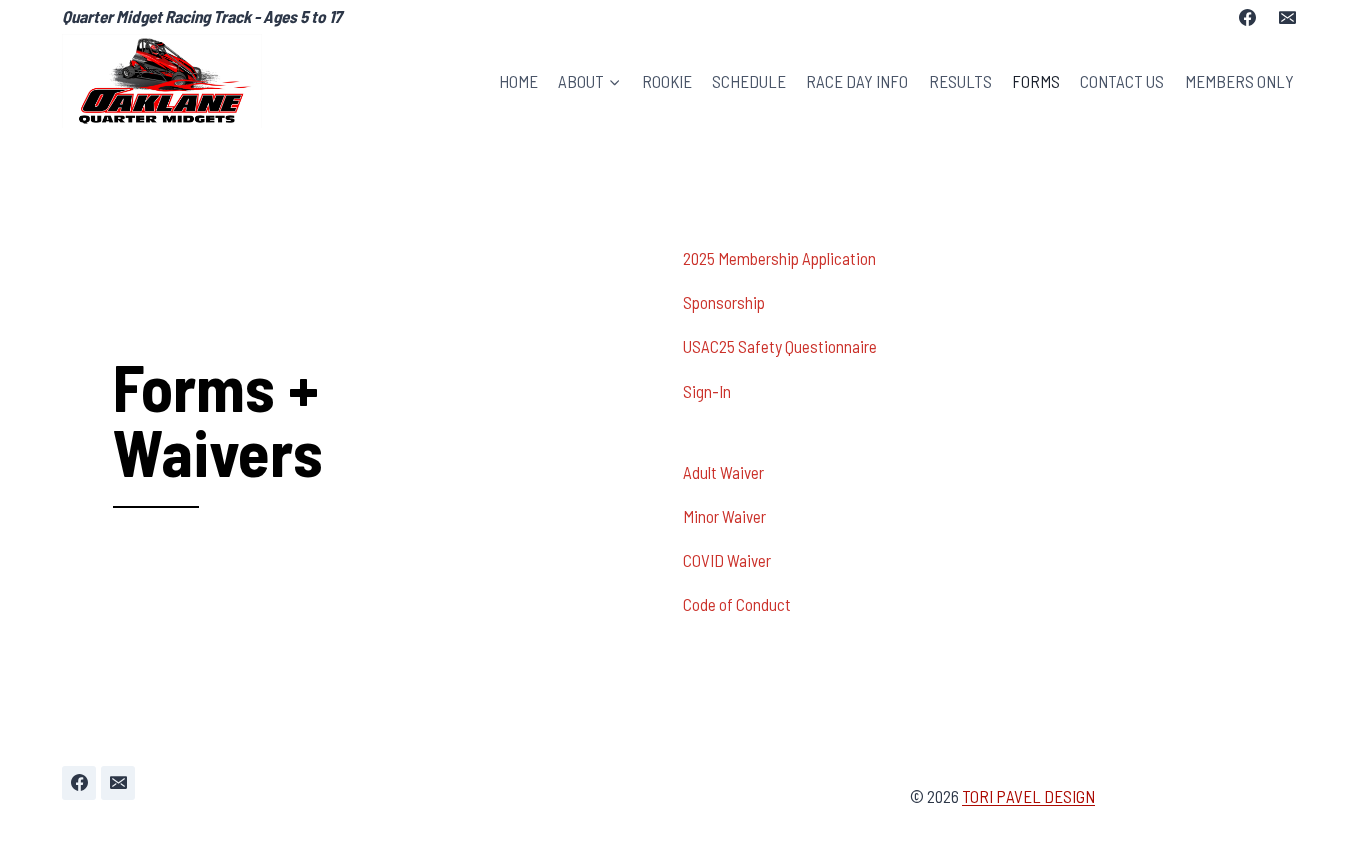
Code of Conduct (737, 604)
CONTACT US (1122, 81)
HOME (518, 81)
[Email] (1287, 17)
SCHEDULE (749, 81)
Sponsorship (724, 302)
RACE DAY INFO (857, 81)
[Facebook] (1248, 17)
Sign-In (708, 391)
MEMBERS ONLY (1239, 81)
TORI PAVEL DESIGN (1028, 796)
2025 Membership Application (779, 258)
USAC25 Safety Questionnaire (780, 346)
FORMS (1036, 81)
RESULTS (960, 81)
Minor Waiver (724, 516)
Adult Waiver (723, 472)
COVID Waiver (727, 560)
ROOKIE (667, 81)
